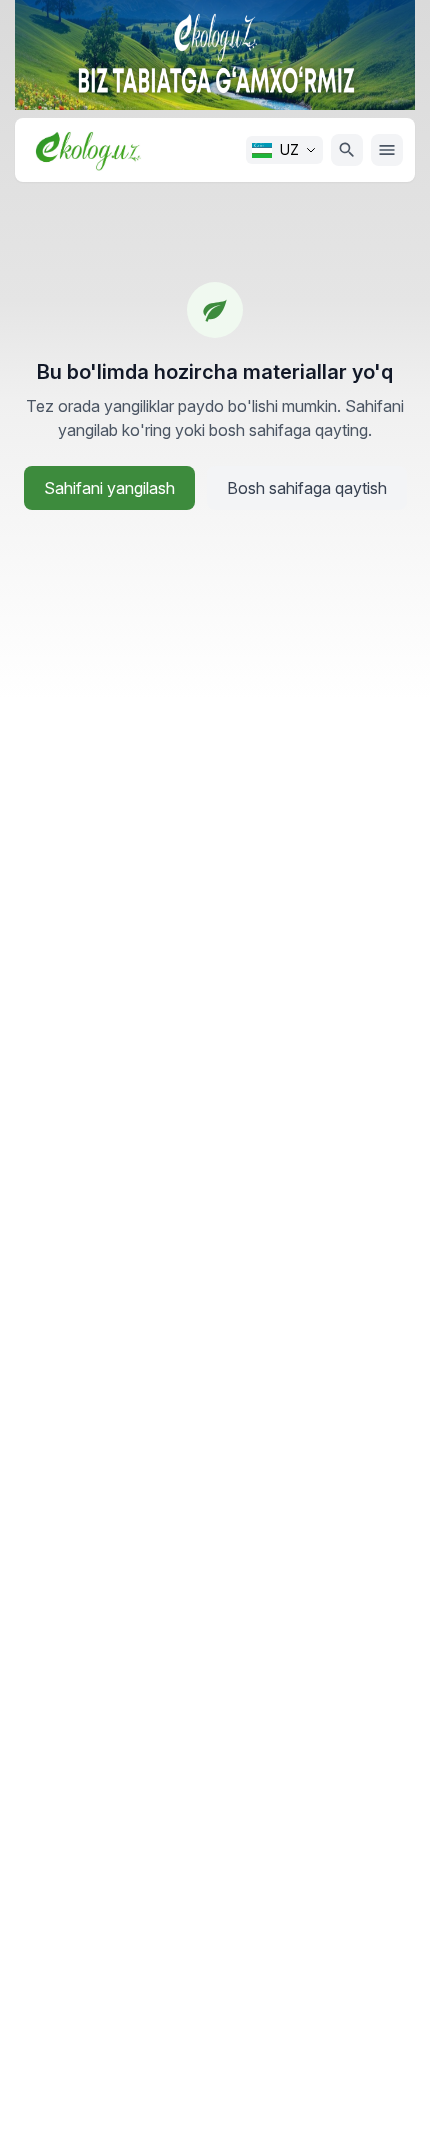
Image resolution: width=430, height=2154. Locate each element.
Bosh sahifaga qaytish (307, 488)
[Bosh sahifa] (88, 149)
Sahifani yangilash (109, 488)
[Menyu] (387, 150)
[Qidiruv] (347, 150)
